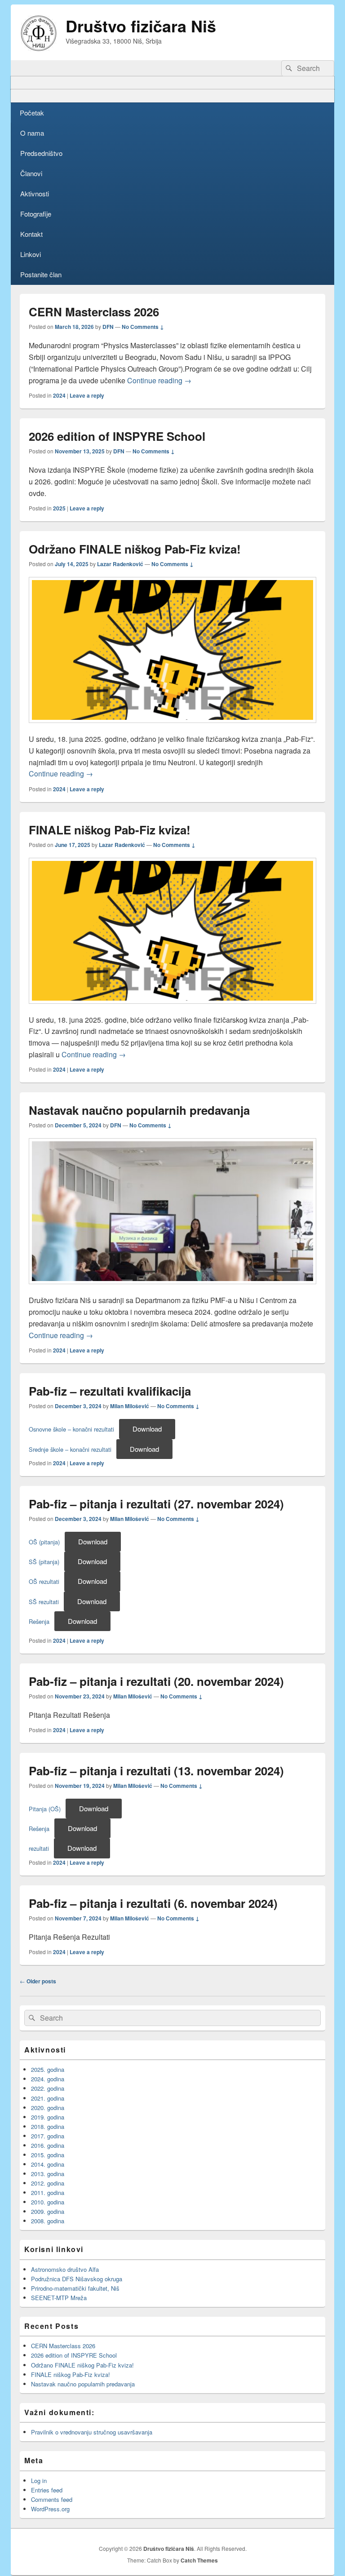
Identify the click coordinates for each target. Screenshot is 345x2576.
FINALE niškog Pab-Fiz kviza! (111, 830)
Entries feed (47, 2490)
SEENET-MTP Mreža (59, 2298)
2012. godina (48, 2183)
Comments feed (52, 2499)
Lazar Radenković (120, 564)
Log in (39, 2481)
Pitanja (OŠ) (45, 1809)
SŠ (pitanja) (44, 1562)
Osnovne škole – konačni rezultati (71, 1429)
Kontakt (31, 234)
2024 (59, 395)
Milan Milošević (130, 1406)
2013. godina (48, 2174)
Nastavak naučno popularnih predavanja (139, 1110)
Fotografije (36, 214)
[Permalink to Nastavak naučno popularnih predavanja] (172, 1288)
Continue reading (159, 380)
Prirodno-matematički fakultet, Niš (75, 2288)
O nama (32, 133)
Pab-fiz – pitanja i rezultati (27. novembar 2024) (156, 1504)
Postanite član (41, 274)
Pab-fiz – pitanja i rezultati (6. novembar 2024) (153, 1903)
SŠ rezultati (44, 1602)
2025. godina (48, 2069)
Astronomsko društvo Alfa (65, 2269)
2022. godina (48, 2088)
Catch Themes (199, 2560)
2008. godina (48, 2221)
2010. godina (48, 2202)
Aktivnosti (35, 193)
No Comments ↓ (143, 327)
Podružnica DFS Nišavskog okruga (77, 2279)
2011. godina (48, 2192)
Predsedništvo (41, 153)
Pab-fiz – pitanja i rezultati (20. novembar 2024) (156, 1681)
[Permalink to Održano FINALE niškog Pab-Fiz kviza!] (172, 727)
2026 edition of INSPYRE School (117, 436)
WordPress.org (50, 2509)
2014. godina (48, 2164)
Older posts (38, 1981)
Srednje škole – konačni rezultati (70, 1449)
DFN (108, 327)
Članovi (31, 173)
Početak (32, 113)
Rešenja (39, 1621)
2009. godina (48, 2211)
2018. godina (48, 2126)
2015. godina (48, 2155)
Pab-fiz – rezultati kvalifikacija (110, 1391)
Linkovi (31, 254)
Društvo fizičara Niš (141, 26)
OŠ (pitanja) (44, 1542)
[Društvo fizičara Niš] (39, 48)
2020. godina (48, 2108)
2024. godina (48, 2079)
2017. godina (48, 2136)
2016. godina (48, 2145)
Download (147, 1429)
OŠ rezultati (44, 1581)
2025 (59, 508)
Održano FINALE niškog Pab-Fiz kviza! (135, 549)
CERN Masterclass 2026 (94, 312)
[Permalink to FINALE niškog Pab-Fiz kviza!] (172, 1008)
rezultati (39, 1848)
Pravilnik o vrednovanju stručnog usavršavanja (92, 2432)
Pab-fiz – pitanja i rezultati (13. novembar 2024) (156, 1771)
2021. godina (48, 2098)
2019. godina (48, 2117)
